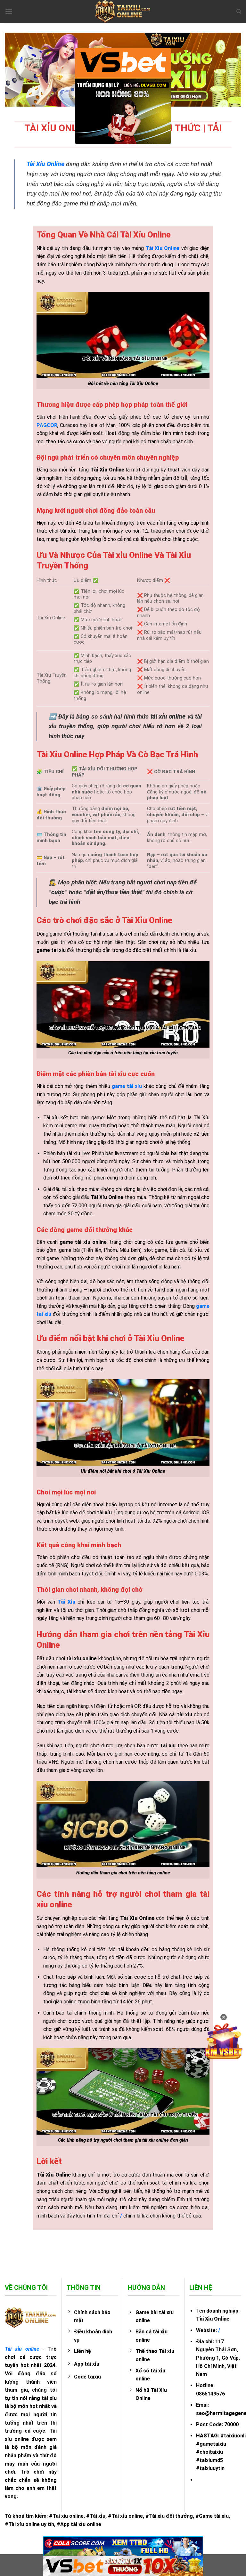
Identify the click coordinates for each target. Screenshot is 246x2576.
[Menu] (9, 11)
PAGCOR (47, 425)
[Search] (239, 12)
